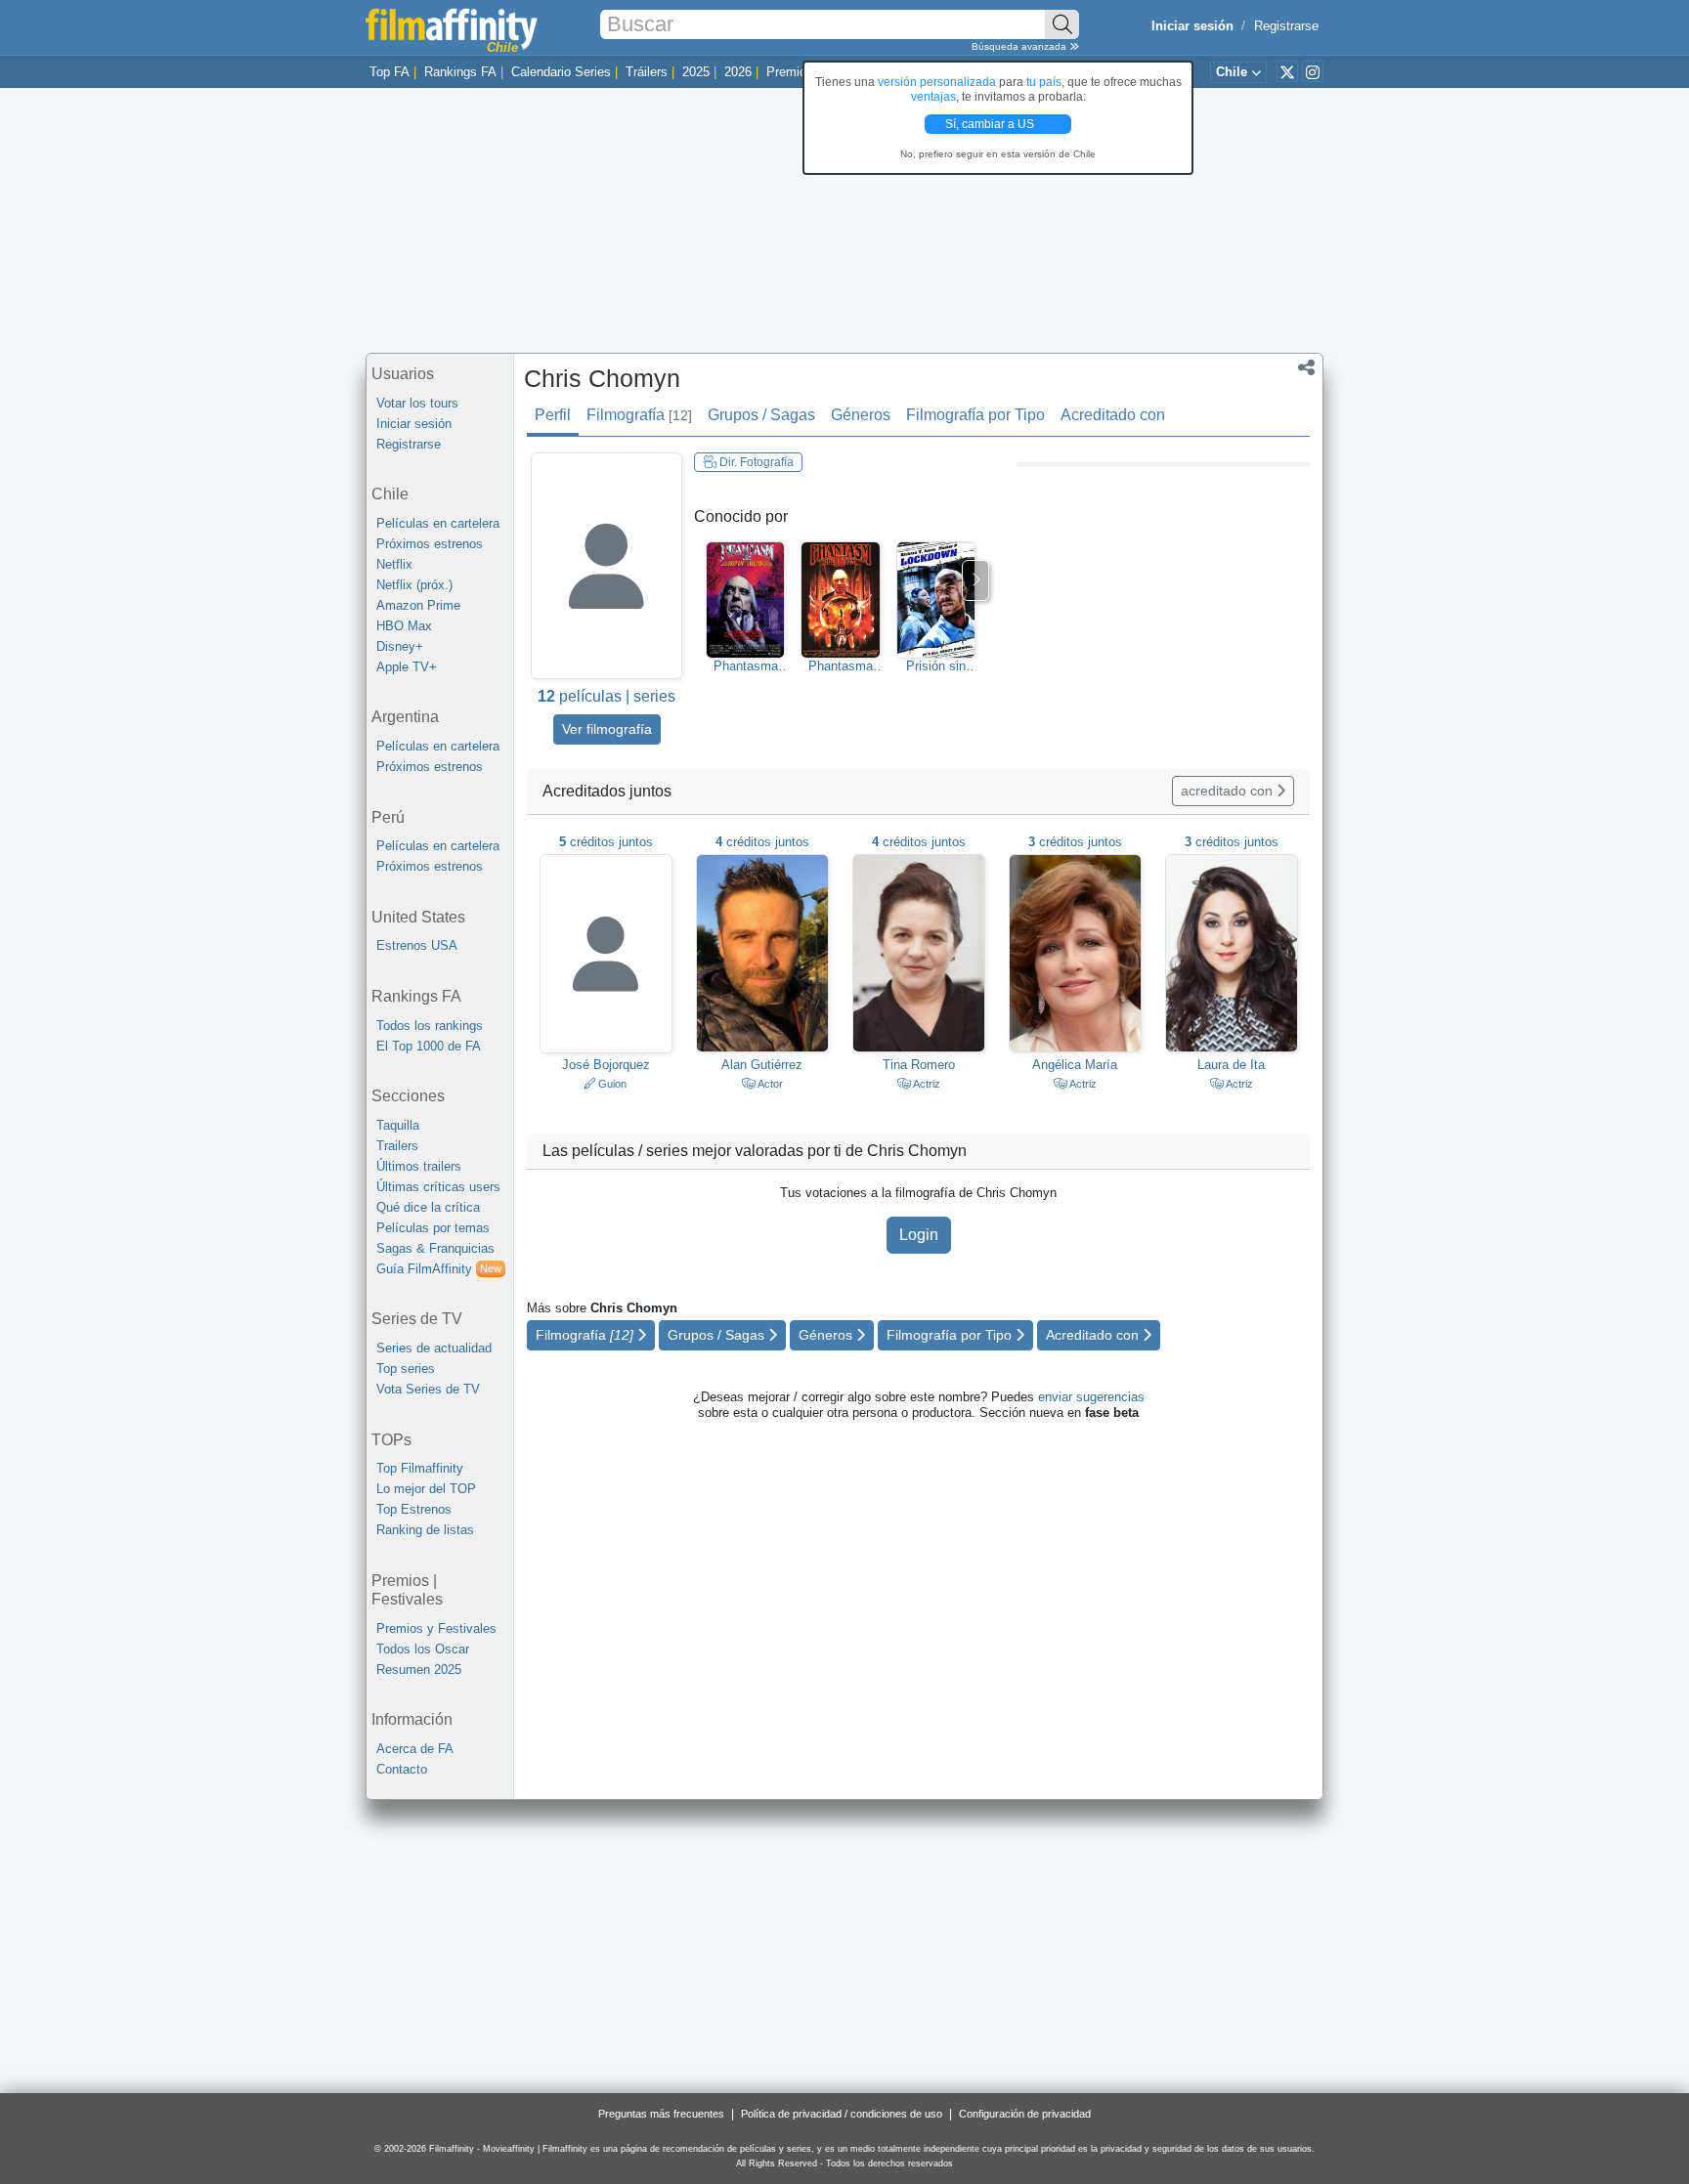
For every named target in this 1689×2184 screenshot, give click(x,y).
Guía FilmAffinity (439, 1269)
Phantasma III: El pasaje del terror (746, 666)
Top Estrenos (414, 1509)
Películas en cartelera (438, 523)
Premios (790, 72)
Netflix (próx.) (414, 585)
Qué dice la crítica (428, 1207)
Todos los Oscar (423, 1649)
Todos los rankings (430, 1026)
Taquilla (398, 1125)
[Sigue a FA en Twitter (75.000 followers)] (1287, 71)
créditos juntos (606, 842)
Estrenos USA (417, 945)
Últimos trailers (419, 1166)
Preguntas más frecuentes (661, 2114)
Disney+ (400, 646)
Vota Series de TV (428, 1389)
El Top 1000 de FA (429, 1046)
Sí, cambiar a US (991, 124)
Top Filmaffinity (420, 1468)
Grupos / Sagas (761, 415)
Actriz (926, 1084)
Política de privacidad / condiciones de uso (842, 2114)
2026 (738, 72)
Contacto (402, 1769)
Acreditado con (1113, 415)
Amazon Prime (418, 605)
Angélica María (1075, 1065)
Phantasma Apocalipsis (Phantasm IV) (840, 666)
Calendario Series (561, 72)
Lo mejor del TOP (426, 1489)
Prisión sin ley (936, 666)
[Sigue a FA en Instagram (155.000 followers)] (1313, 71)
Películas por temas (433, 1228)
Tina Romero (919, 1065)
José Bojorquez (606, 1065)
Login (919, 1235)
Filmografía (639, 415)
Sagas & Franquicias (435, 1248)
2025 (696, 72)
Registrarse (1286, 26)
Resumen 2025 (419, 1670)
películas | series (606, 696)
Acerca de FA (415, 1749)
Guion (611, 1084)
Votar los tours (417, 403)
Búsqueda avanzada (1020, 46)
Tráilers (647, 72)
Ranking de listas (425, 1530)
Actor (769, 1084)
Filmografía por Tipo (975, 415)
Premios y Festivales (436, 1628)
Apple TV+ (407, 667)
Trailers (397, 1146)
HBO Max (404, 626)
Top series (406, 1369)
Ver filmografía (607, 729)
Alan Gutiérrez (762, 1065)
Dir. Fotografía (755, 462)
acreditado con (1229, 791)
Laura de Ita (1231, 1065)
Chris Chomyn (602, 378)
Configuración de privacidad (1025, 2114)
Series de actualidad (434, 1348)
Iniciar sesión (414, 424)
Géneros (861, 415)
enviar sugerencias (1091, 1397)
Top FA (390, 72)
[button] (1306, 369)
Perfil (553, 415)
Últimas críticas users (438, 1187)
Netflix (394, 564)
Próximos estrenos (430, 544)
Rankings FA (460, 72)
